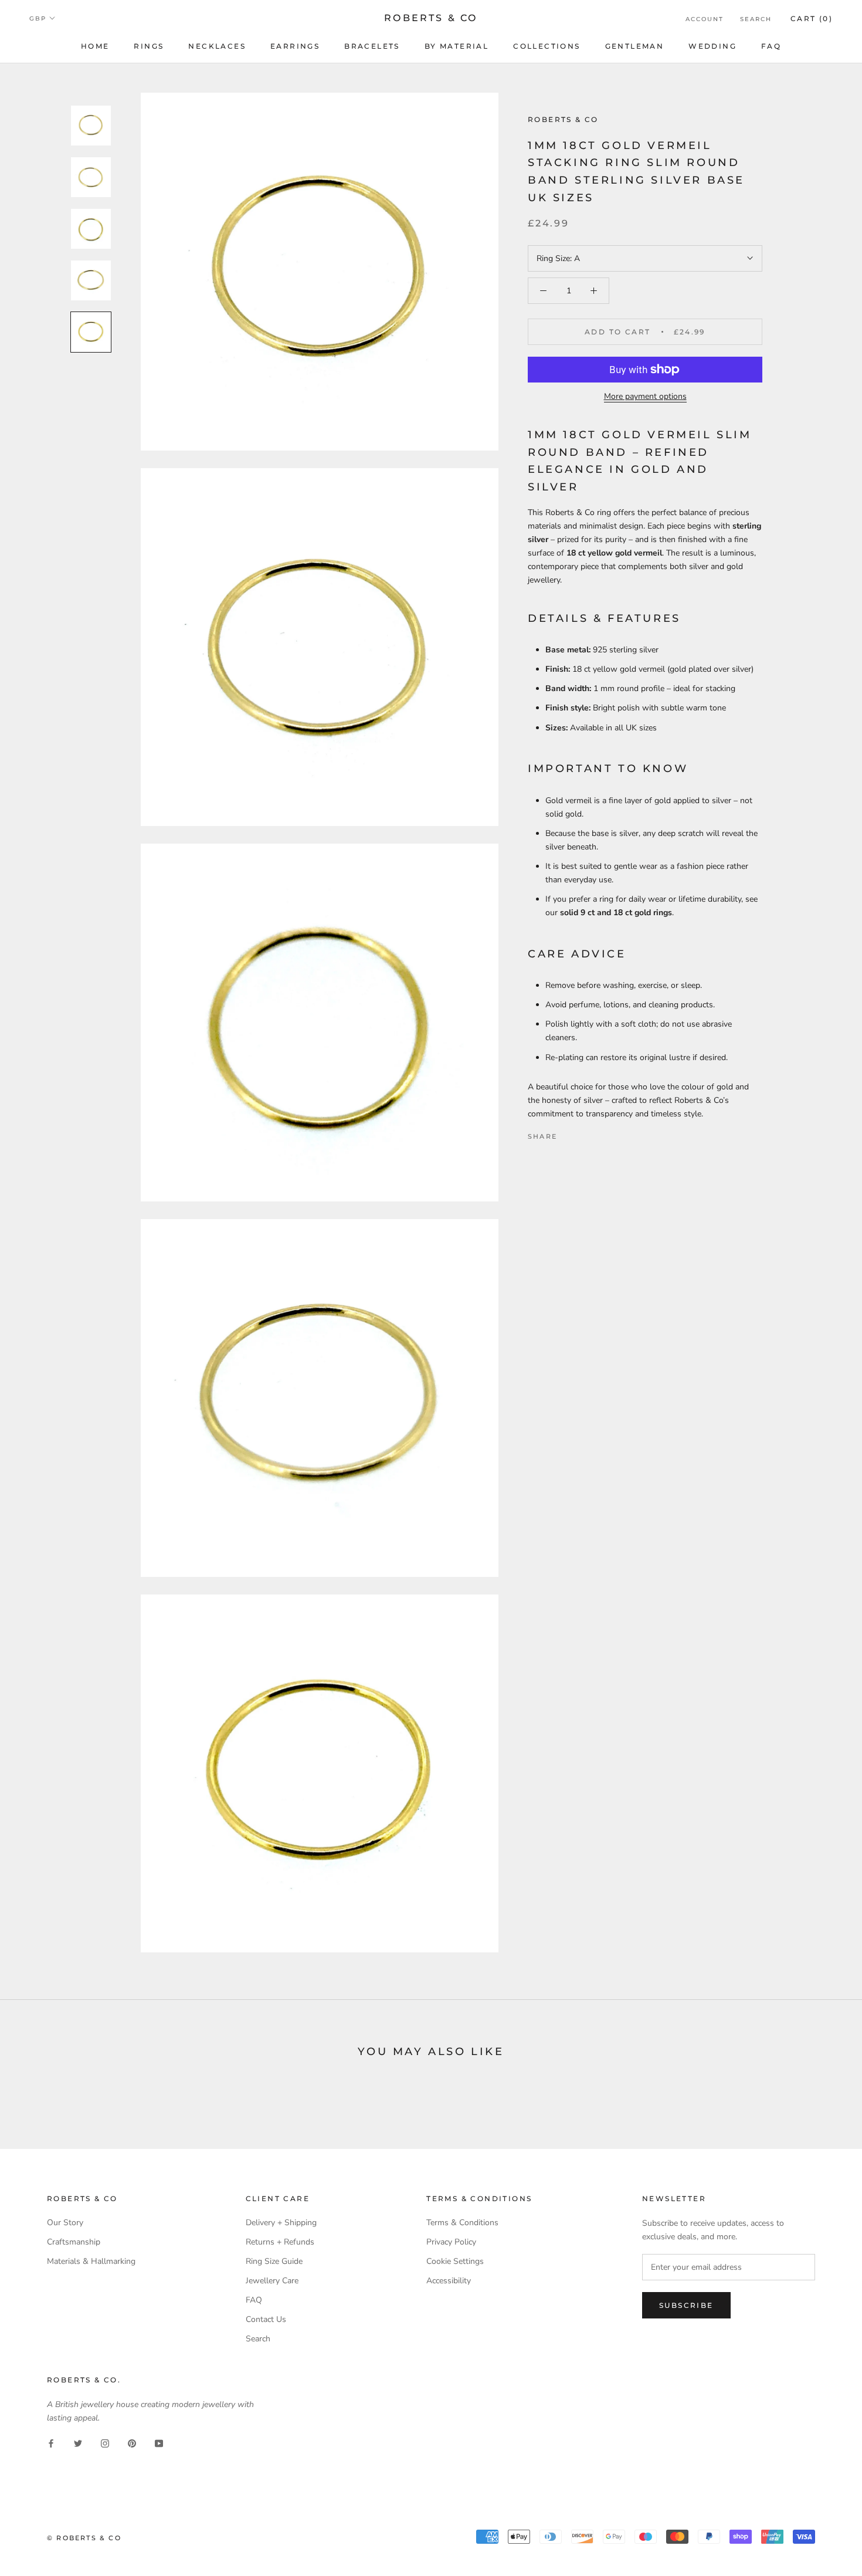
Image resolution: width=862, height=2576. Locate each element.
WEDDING (712, 46)
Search (756, 19)
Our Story (65, 2223)
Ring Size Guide (274, 2261)
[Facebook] (568, 1133)
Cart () (812, 18)
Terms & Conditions (462, 2223)
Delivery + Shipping (281, 2223)
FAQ (771, 46)
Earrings (295, 46)
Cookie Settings (455, 2261)
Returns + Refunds (280, 2242)
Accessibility (449, 2281)
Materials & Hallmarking (91, 2261)
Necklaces (217, 46)
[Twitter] (583, 1133)
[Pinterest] (599, 1133)
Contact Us (266, 2319)
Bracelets (372, 46)
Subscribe (686, 2305)
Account (705, 19)
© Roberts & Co (84, 2538)
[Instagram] (105, 2443)
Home (95, 46)
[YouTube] (159, 2443)
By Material (457, 46)
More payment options (645, 396)
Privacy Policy (451, 2242)
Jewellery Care (272, 2281)
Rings (149, 46)
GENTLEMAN (635, 46)
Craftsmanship (74, 2242)
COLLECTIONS (547, 46)
